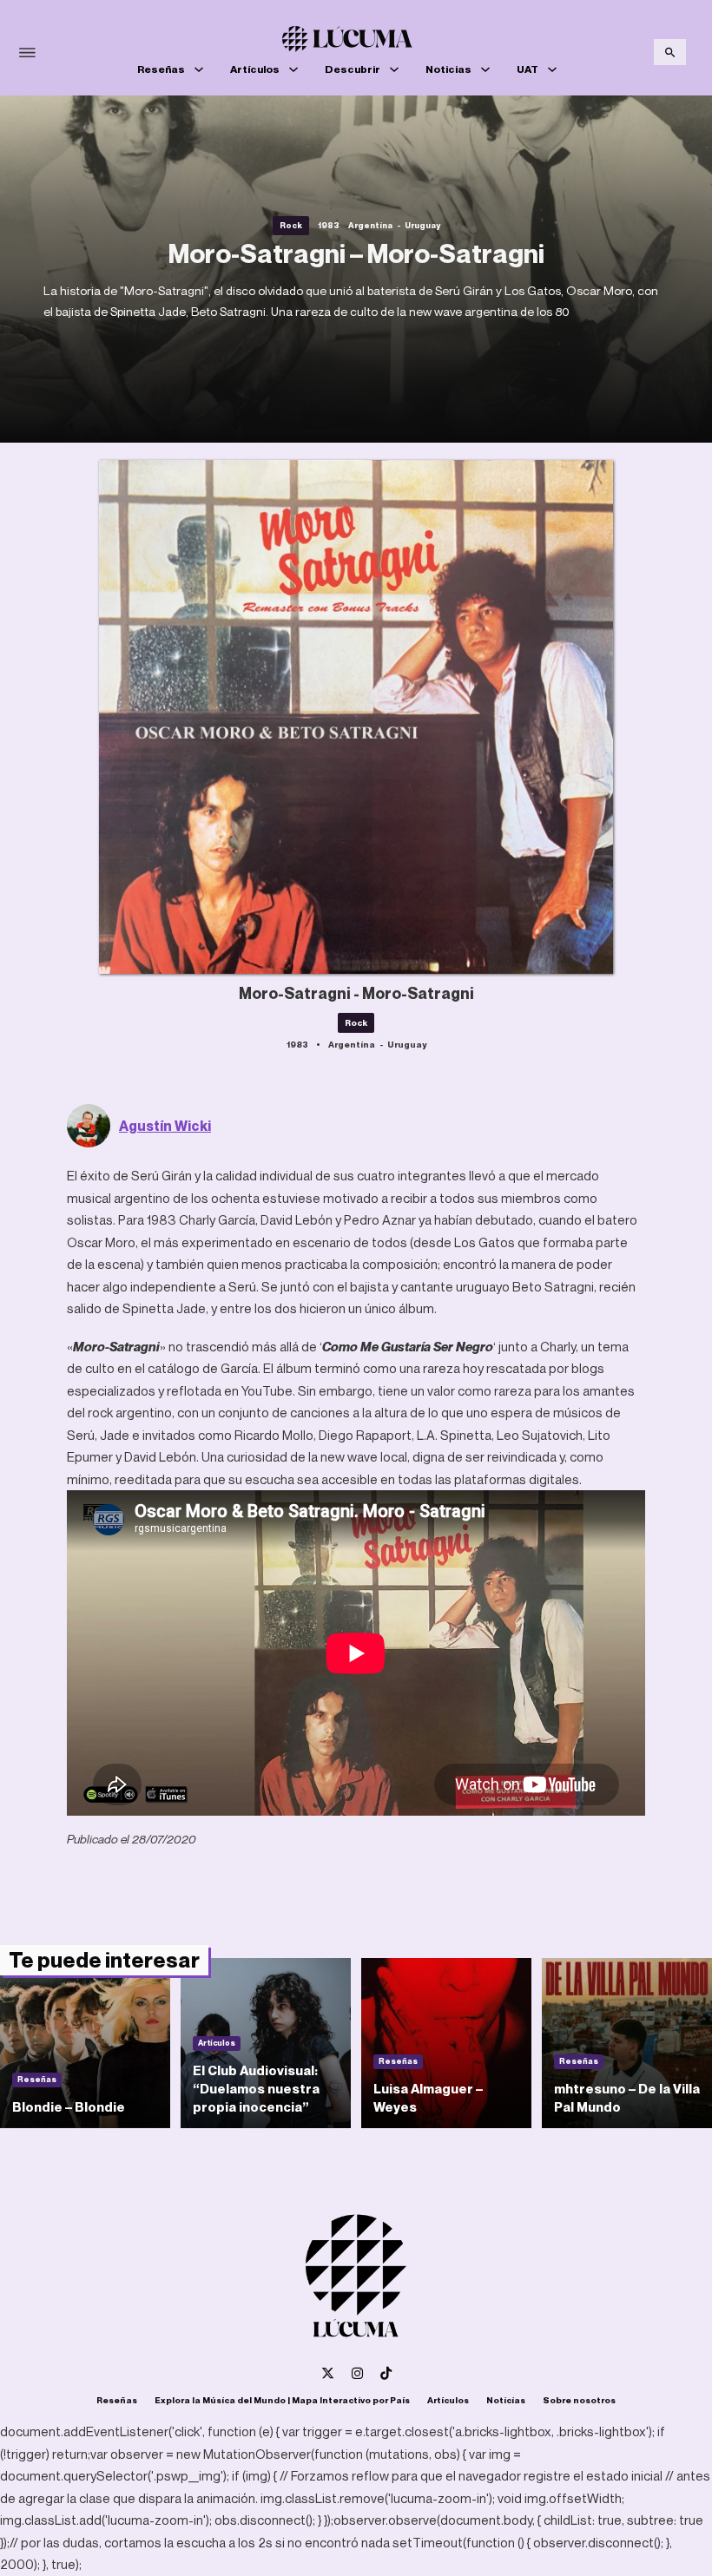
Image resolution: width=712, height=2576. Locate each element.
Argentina (370, 225)
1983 (329, 225)
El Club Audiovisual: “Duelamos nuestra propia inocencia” (256, 2088)
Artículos (255, 69)
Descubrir (353, 69)
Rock (291, 225)
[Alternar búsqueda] (670, 52)
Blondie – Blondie (69, 2106)
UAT (527, 69)
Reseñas (161, 69)
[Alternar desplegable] (199, 69)
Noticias (448, 69)
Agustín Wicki (165, 1126)
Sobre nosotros (579, 2400)
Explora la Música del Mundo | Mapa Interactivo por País (282, 2400)
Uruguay (422, 225)
